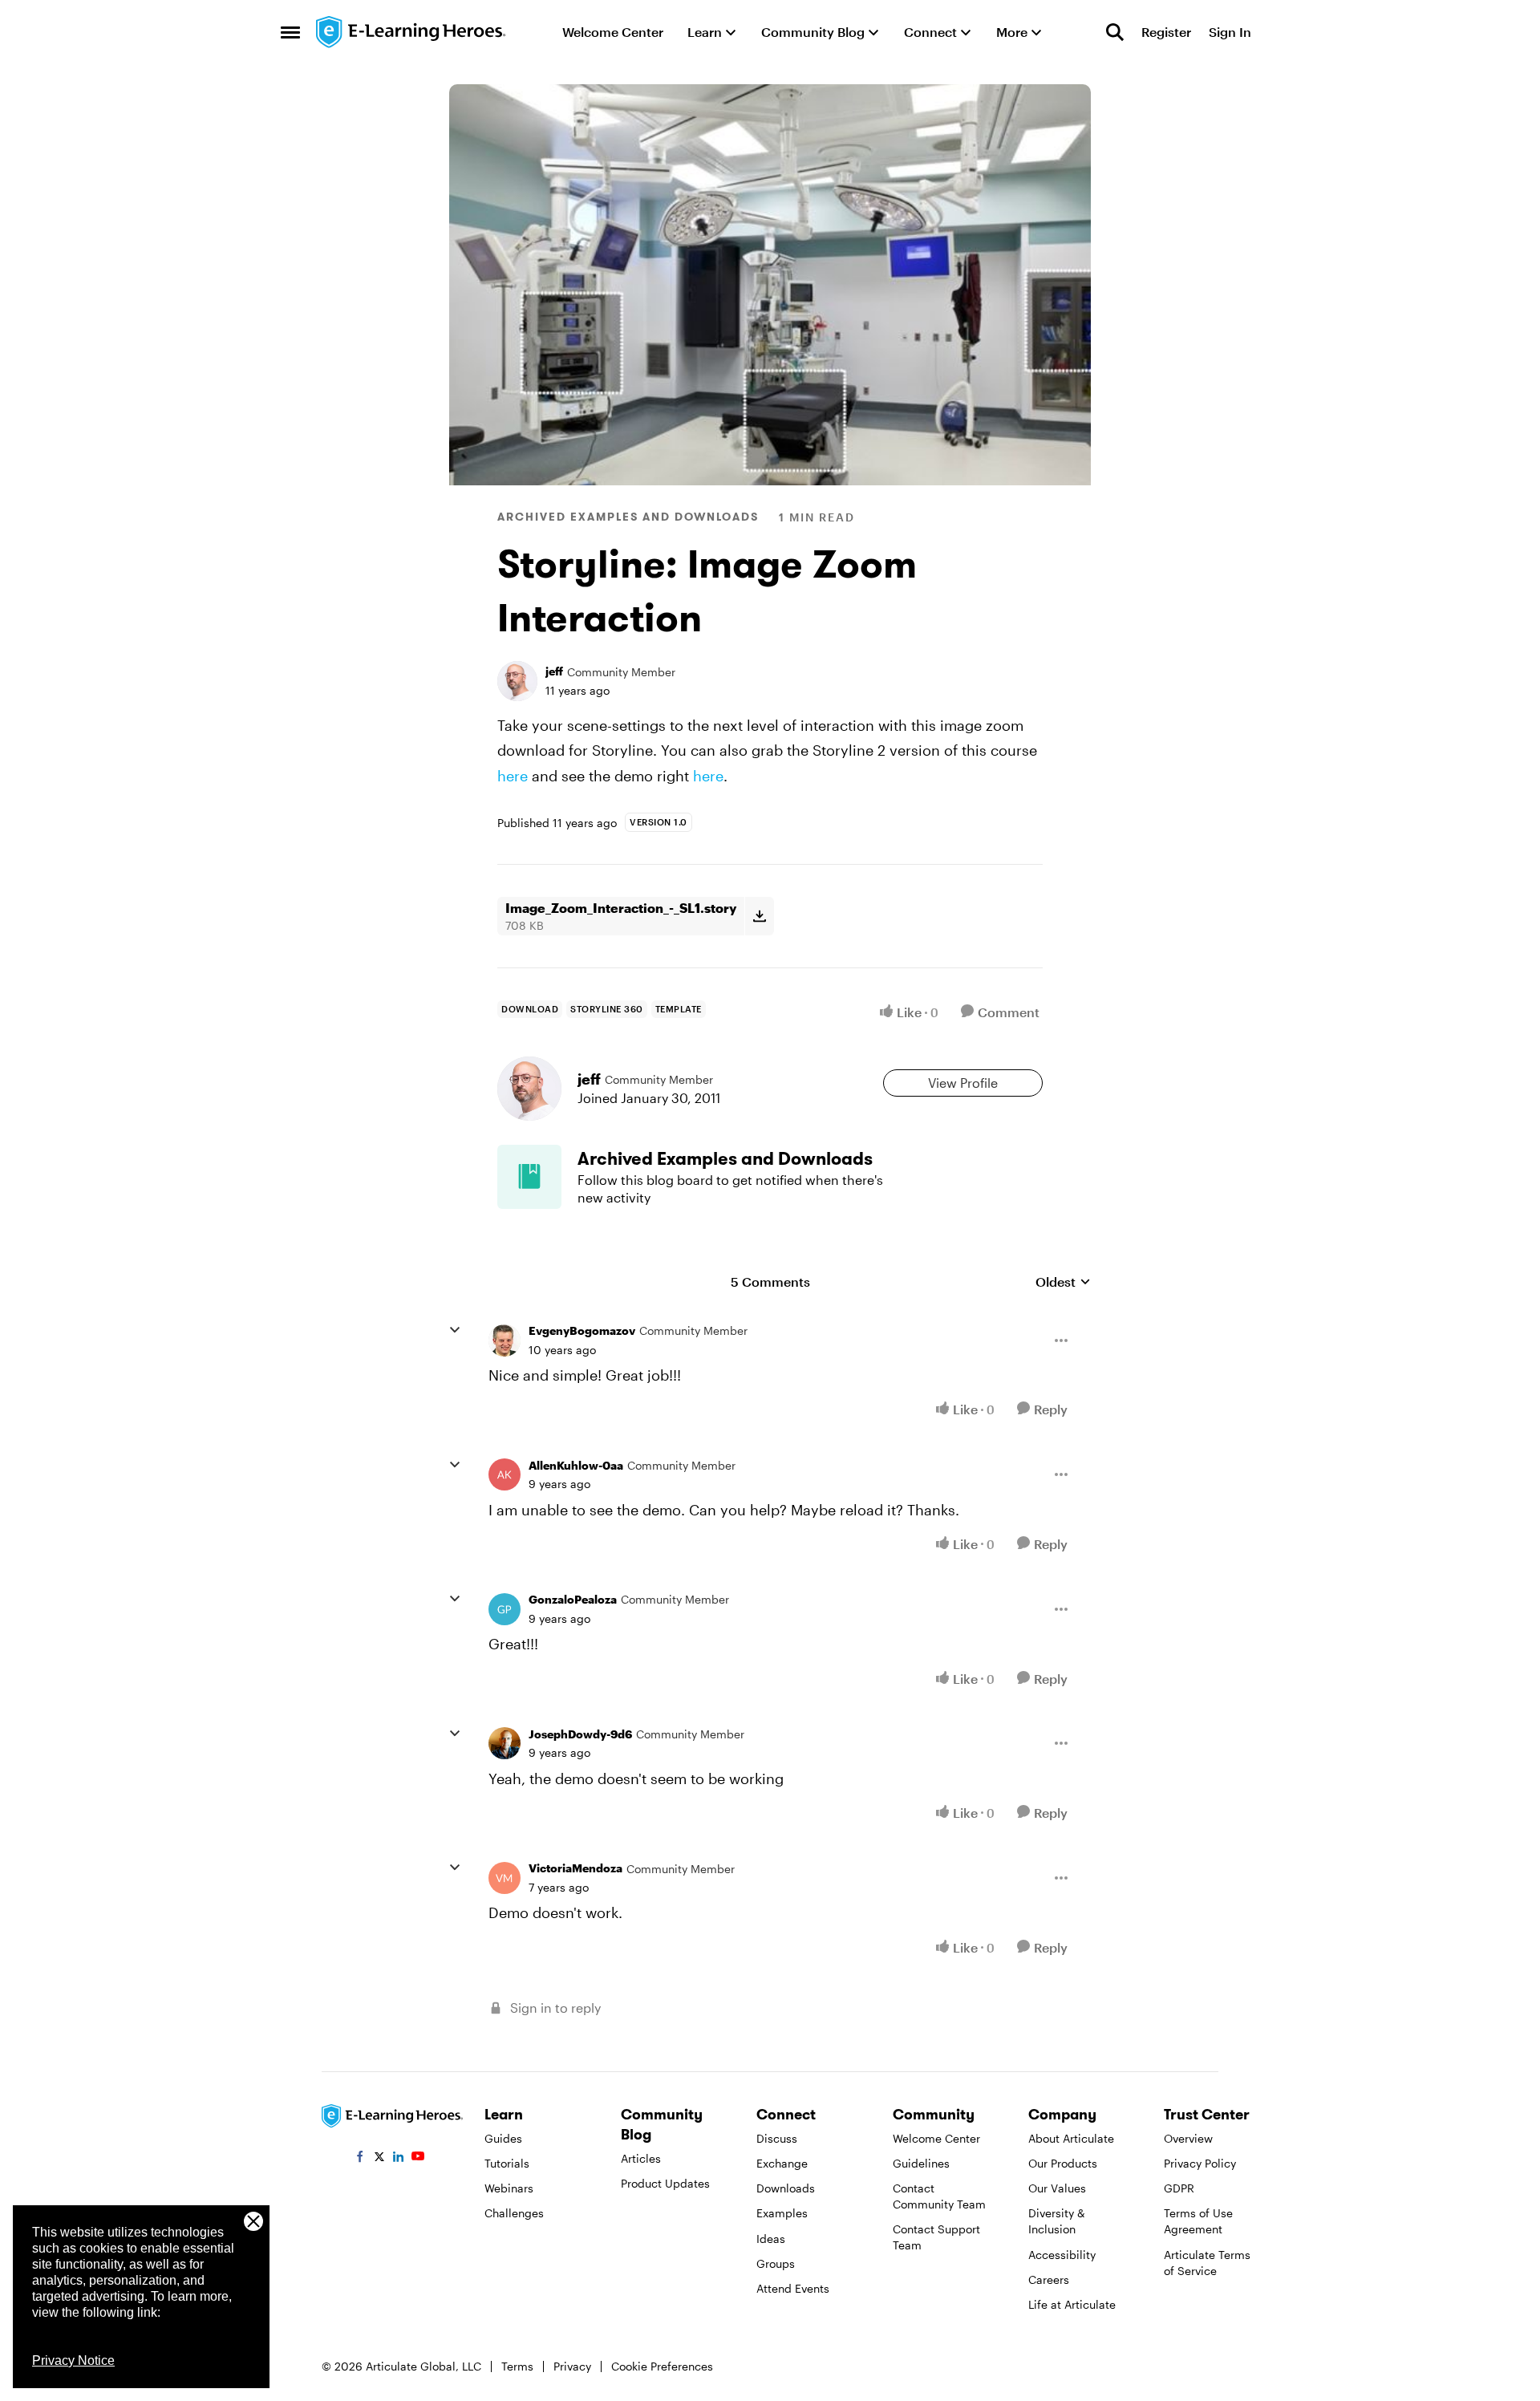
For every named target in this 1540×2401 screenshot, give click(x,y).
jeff (554, 671)
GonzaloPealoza (573, 1599)
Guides (503, 2138)
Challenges (514, 2213)
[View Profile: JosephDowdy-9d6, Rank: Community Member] (505, 1743)
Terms (517, 2366)
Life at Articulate (1072, 2304)
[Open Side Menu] (290, 32)
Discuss (777, 2138)
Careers (1049, 2279)
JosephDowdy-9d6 (580, 1734)
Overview (1188, 2138)
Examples (782, 2213)
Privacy (572, 2366)
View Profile (963, 1083)
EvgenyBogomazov (582, 1330)
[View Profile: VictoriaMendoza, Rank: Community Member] (505, 1878)
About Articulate (1071, 2138)
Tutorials (507, 2163)
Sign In (1230, 32)
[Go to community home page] (411, 32)
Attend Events (793, 2288)
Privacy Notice (73, 2360)
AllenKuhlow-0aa (576, 1465)
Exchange (782, 2163)
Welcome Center (936, 2138)
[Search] (1115, 32)
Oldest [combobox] (1063, 1282)
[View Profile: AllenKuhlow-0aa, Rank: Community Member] (505, 1474)
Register (1166, 32)
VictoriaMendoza (575, 1868)
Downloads (786, 2188)
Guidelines (921, 2163)
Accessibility (1062, 2255)
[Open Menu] (1061, 1340)
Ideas (771, 2239)
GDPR (1179, 2188)
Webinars (509, 2188)
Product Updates (665, 2183)
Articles (641, 2158)
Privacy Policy (1200, 2163)
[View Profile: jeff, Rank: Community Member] (517, 681)
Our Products (1063, 2163)
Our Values (1057, 2188)
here (513, 776)
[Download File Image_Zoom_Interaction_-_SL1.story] (759, 916)
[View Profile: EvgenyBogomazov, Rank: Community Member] (505, 1340)
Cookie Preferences (662, 2366)
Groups (776, 2263)
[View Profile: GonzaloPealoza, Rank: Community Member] (505, 1609)
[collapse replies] (455, 1330)
